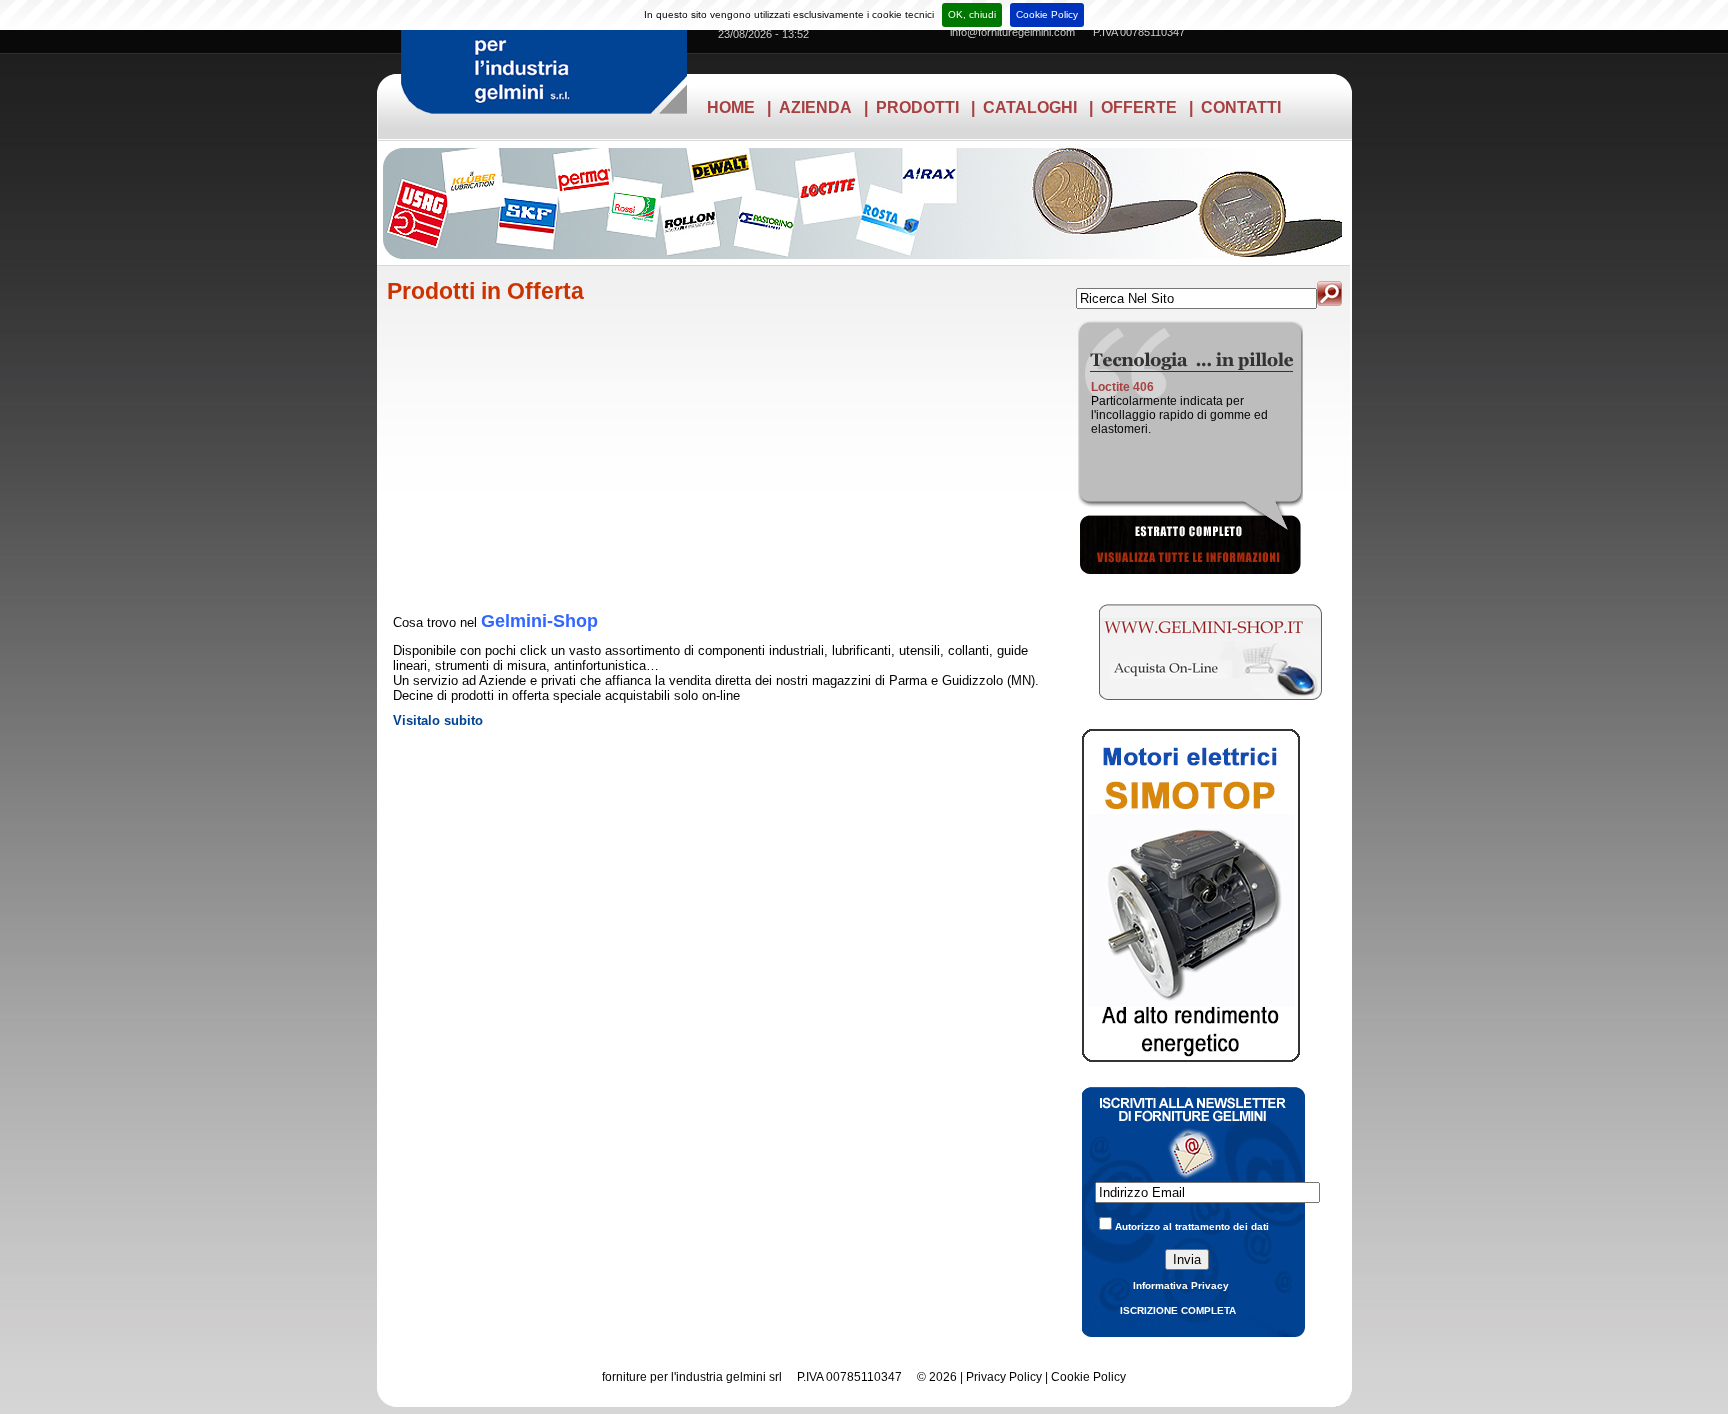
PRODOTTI (917, 107)
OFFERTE (1139, 107)
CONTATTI (1241, 107)
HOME (731, 107)
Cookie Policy (1047, 14)
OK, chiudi (972, 14)
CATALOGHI (1030, 107)
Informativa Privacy (1181, 1285)
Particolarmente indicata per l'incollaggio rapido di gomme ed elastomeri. (1179, 415)
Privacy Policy (1004, 1377)
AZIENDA (815, 107)
